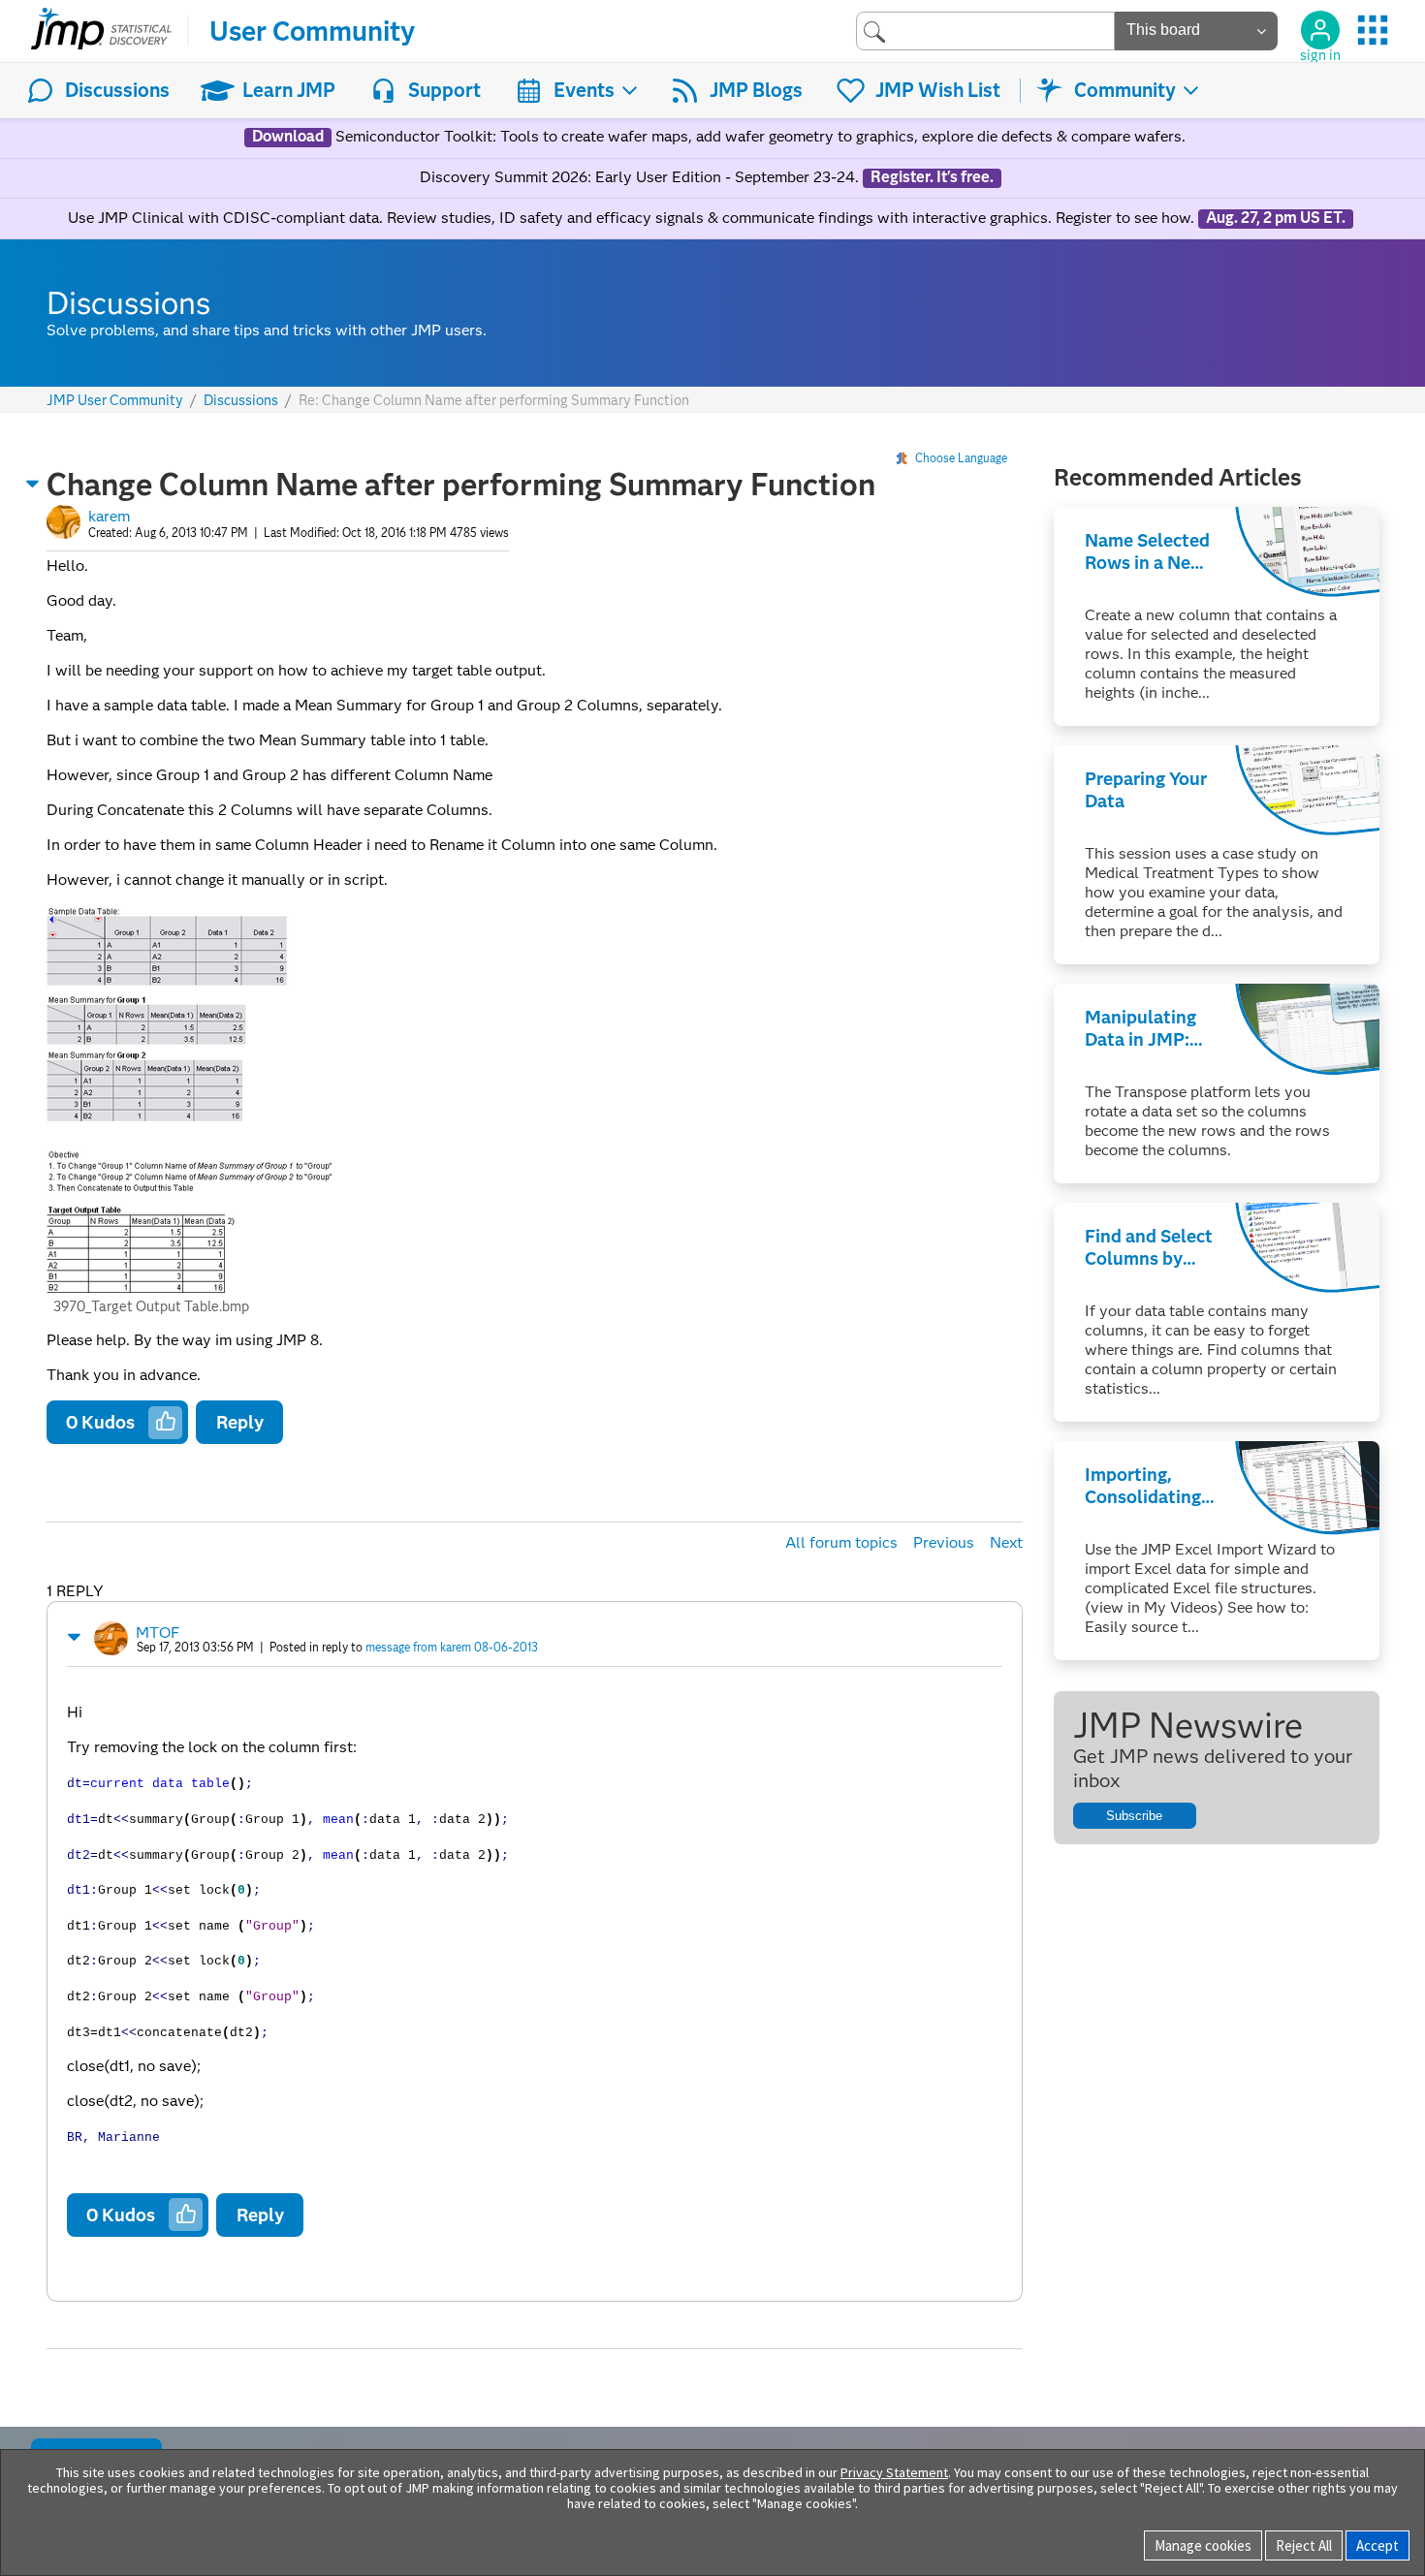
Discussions (117, 90)
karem (109, 516)
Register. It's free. (932, 177)
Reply (240, 1422)
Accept (1377, 2545)
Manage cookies (1203, 2545)
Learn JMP (289, 90)
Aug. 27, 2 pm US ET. (1276, 218)
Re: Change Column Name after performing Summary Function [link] (494, 400)
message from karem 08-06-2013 (452, 1647)
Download (288, 137)
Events (584, 90)
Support (444, 90)
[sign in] (1320, 30)
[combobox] (985, 31)
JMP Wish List (938, 90)
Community (1125, 90)
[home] (101, 31)
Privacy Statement (894, 2472)
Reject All (1304, 2545)
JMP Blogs (756, 90)
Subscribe (1134, 1816)
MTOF (158, 1633)
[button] (33, 484)
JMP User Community (115, 401)
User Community (312, 31)
